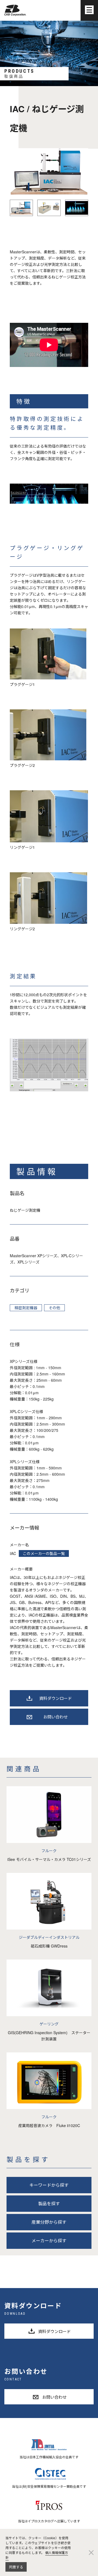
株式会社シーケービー (15, 10)
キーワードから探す (49, 2185)
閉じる (91, 2552)
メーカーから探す (49, 2241)
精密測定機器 (26, 1308)
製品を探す (49, 2203)
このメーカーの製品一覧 (44, 1553)
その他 (54, 1308)
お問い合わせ (56, 1717)
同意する (16, 2567)
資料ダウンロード (56, 1698)
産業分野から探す (49, 2222)
